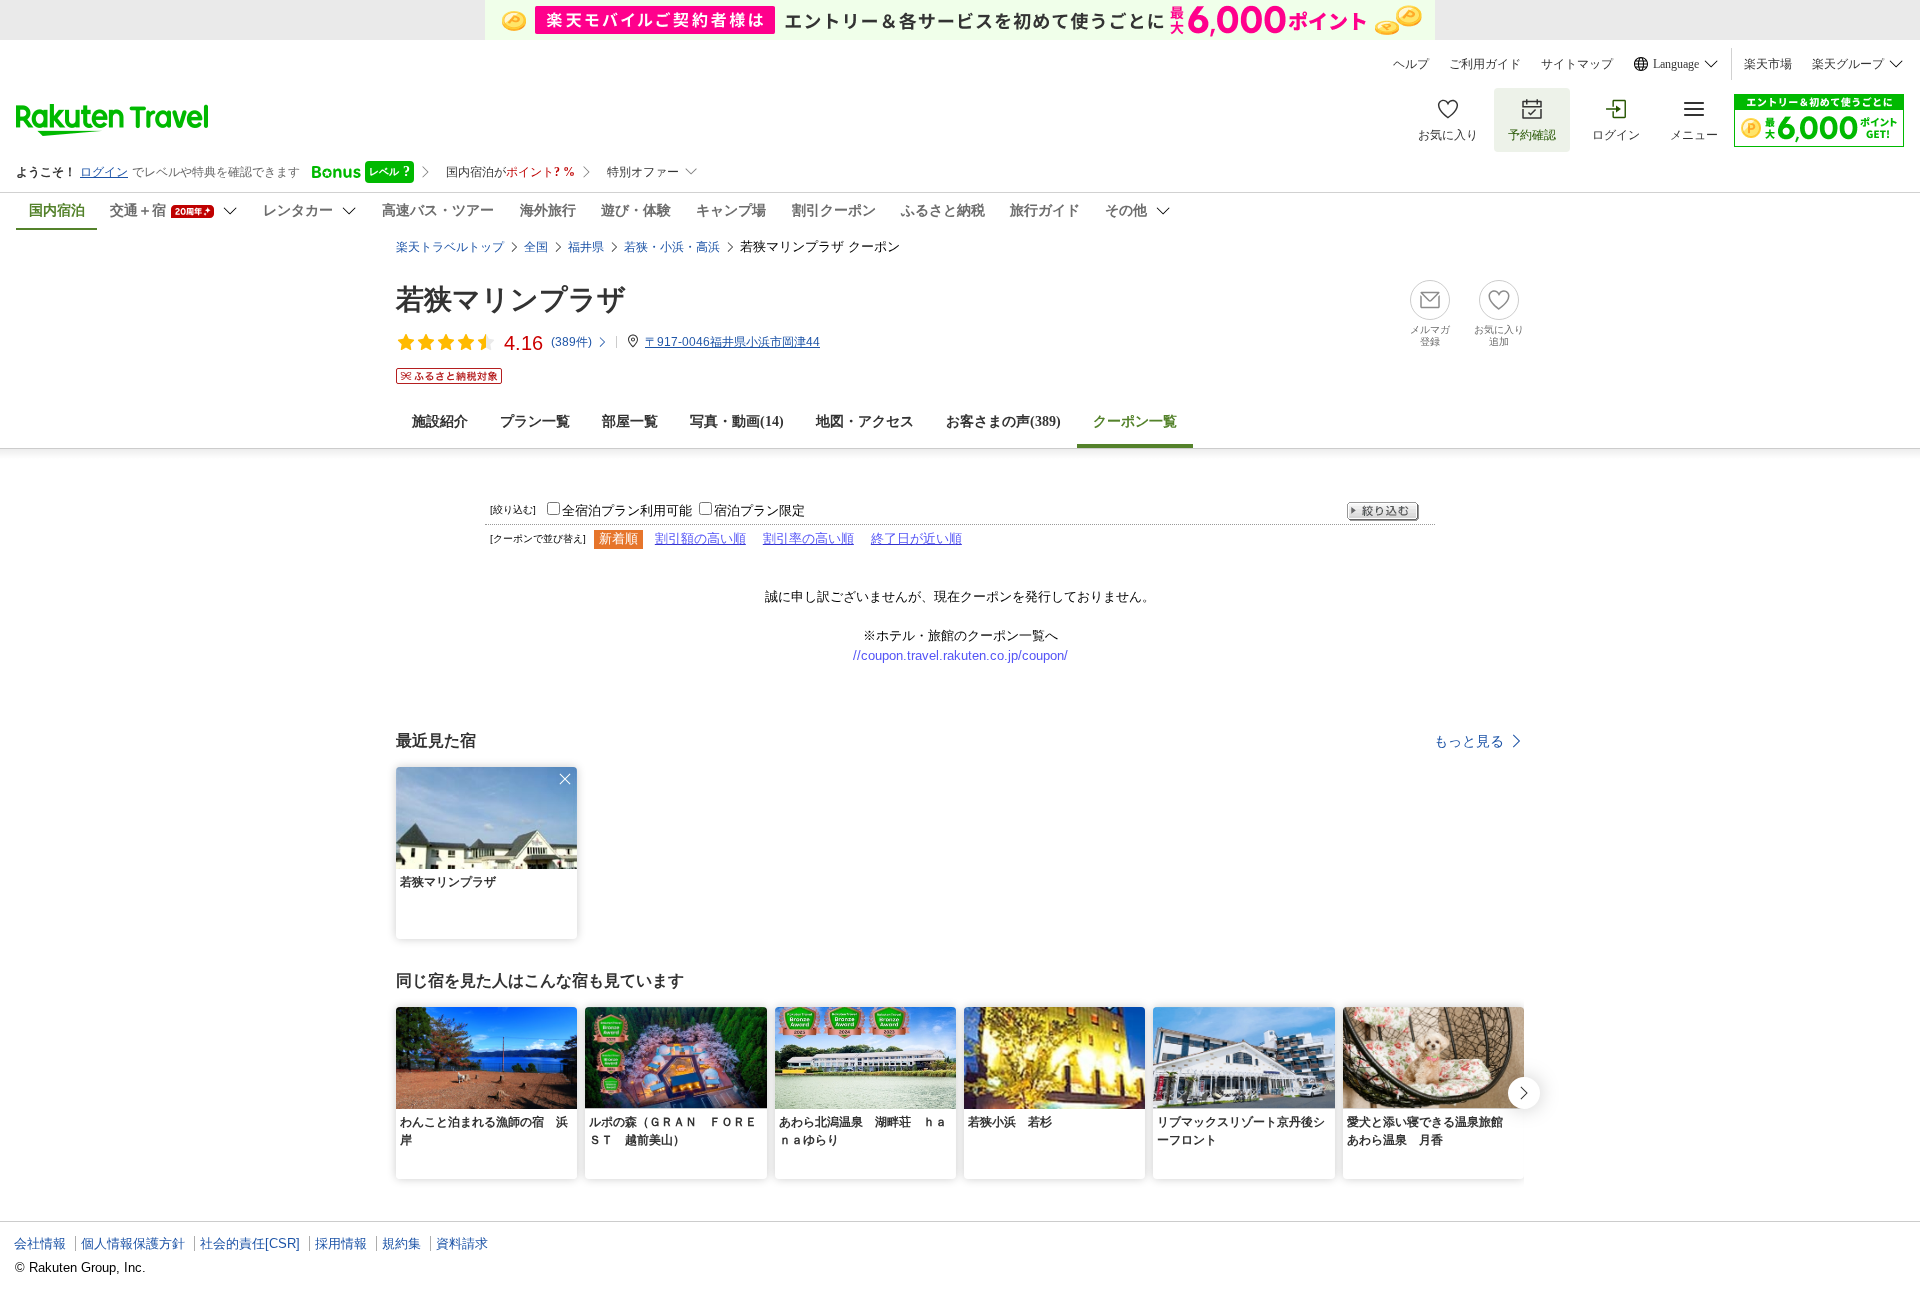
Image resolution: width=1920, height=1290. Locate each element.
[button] (565, 779)
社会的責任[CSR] (250, 1243)
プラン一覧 (535, 421)
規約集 (401, 1243)
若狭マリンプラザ (511, 299)
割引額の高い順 (700, 538)
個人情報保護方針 (133, 1243)
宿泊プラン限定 (759, 510)
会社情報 (40, 1243)
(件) (571, 342)
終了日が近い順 (916, 538)
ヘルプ (1411, 64)
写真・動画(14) (737, 421)
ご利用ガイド (1485, 64)
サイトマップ (1577, 64)
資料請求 (462, 1243)
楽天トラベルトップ (450, 247)
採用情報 (341, 1243)
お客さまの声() (1003, 421)
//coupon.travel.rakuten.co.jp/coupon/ (960, 655)
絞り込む (1383, 511)
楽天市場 (1768, 64)
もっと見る (1469, 741)
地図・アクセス (865, 421)
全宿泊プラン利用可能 (627, 510)
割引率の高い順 (808, 538)
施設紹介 (440, 421)
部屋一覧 (630, 421)
